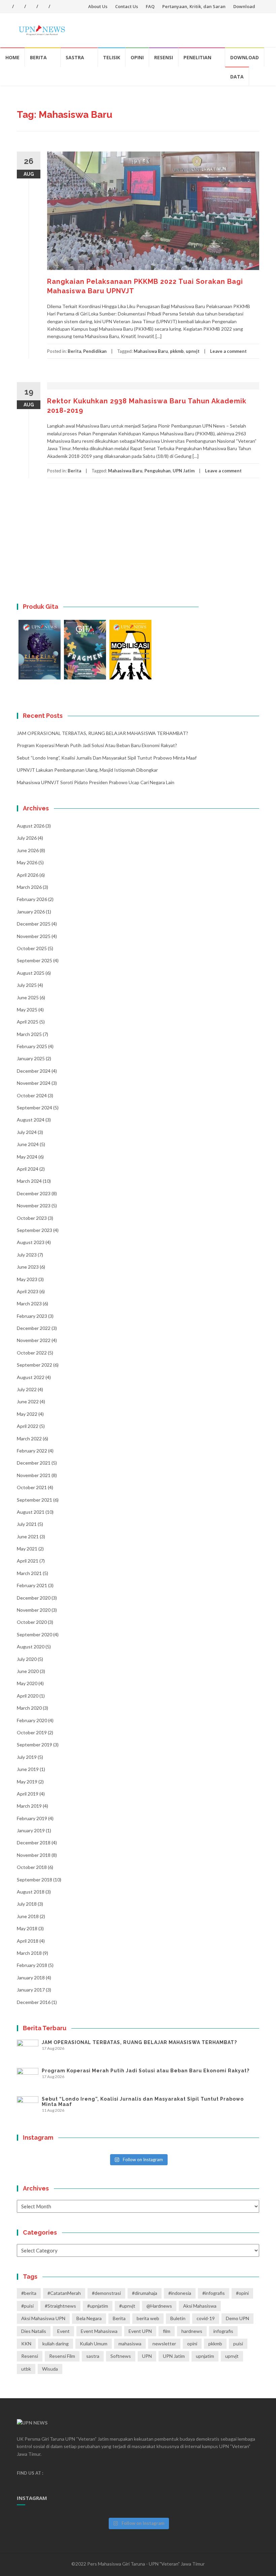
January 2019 (31, 1830)
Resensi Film (62, 2356)
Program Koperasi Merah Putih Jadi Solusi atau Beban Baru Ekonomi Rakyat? (97, 745)
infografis (223, 2331)
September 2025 (34, 960)
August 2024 (31, 1120)
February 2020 (32, 1720)
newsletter (164, 2344)
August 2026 (31, 826)
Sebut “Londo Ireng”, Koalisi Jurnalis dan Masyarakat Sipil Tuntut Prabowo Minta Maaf (107, 758)
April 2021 (28, 1561)
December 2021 (34, 1463)
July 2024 (27, 1132)
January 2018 (31, 1978)
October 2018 (32, 1867)
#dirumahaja (145, 2293)
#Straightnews (60, 2306)
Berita (38, 57)
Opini (137, 57)
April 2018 (28, 1941)
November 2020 (34, 1610)
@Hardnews (159, 2306)
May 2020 (27, 1683)
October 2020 (32, 1622)
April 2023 (28, 1291)
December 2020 (34, 1598)
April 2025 (28, 1022)
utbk (26, 2369)
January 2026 (31, 912)
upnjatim (205, 2356)
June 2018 (28, 1916)
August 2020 (31, 1647)
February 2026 (32, 899)
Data (237, 77)
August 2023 (31, 1242)
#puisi (27, 2306)
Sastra (75, 57)
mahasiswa (130, 2344)
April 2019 (28, 1794)
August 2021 (31, 1512)
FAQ (150, 6)
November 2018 (34, 1855)
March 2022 (29, 1438)
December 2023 (34, 1193)
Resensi (164, 57)
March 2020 (29, 1708)
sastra (93, 2356)
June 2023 (28, 1267)
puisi (238, 2344)
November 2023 (34, 1206)
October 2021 (32, 1487)
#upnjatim (98, 2306)
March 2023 (29, 1303)
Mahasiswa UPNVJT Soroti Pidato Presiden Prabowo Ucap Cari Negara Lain (96, 782)
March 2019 (29, 1806)
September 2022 (34, 1365)
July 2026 (27, 838)
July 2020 (27, 1659)
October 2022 (32, 1353)
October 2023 (32, 1218)
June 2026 (28, 850)
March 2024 (29, 1181)
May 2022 (27, 1414)
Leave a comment (228, 351)
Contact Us (127, 6)
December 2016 (34, 2002)
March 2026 (29, 887)
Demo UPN (237, 2318)
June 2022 (28, 1401)
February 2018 (32, 1965)
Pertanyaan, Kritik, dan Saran (194, 6)
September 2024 (34, 1108)
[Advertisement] (138, 549)
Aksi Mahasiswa (200, 2306)
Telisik (112, 57)
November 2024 (34, 1083)
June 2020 (28, 1671)
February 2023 (32, 1316)
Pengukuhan (158, 471)
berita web (148, 2318)
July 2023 (27, 1255)
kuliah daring (56, 2344)
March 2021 (29, 1573)
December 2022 (34, 1328)
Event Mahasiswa (99, 2331)
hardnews (192, 2331)
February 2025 (32, 1046)
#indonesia (180, 2293)
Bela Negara (89, 2318)
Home (12, 57)
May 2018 (27, 1928)
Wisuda (50, 2369)
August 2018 (31, 1892)
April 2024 (28, 1169)
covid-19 (206, 2318)
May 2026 (27, 862)
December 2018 (34, 1843)
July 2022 (27, 1389)
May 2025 (27, 1010)
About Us (98, 6)
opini (192, 2344)
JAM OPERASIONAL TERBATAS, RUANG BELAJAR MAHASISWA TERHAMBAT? (102, 733)
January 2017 (31, 1990)
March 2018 (29, 1953)
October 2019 (32, 1732)
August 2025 (31, 973)
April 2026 (28, 875)
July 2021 (27, 1524)
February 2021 (32, 1585)
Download (244, 6)
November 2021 (34, 1475)
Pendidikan (95, 351)
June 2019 (28, 1769)
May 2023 (27, 1279)
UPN (147, 2356)
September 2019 (34, 1745)
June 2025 (28, 997)
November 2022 (34, 1340)
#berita (29, 2293)
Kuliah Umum (94, 2344)
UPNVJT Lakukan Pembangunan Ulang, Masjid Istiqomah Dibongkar (87, 770)
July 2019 (27, 1757)
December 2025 (34, 924)
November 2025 (34, 936)
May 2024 (27, 1157)
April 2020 (28, 1696)
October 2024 (32, 1095)
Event (63, 2331)
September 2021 (34, 1500)
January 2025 (31, 1058)
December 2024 (34, 1071)
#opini (242, 2293)
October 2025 (32, 948)
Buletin (178, 2318)
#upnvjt (127, 2306)
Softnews (121, 2356)
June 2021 (28, 1536)
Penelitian (197, 57)
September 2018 (34, 1880)
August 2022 (31, 1377)
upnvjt (193, 351)
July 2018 (27, 1904)
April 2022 (28, 1426)
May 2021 (27, 1549)
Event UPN (140, 2331)
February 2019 (32, 1818)
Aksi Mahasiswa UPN (43, 2318)
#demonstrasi (106, 2293)
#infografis (214, 2293)
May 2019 (27, 1782)
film (167, 2331)
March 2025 (29, 1034)
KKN (26, 2344)
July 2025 (27, 985)
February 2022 (32, 1451)
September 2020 (34, 1634)
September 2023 (34, 1230)
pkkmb (177, 351)
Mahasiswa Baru (151, 351)
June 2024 (28, 1144)
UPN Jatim (184, 471)
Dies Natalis (34, 2331)
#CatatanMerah (64, 2293)
